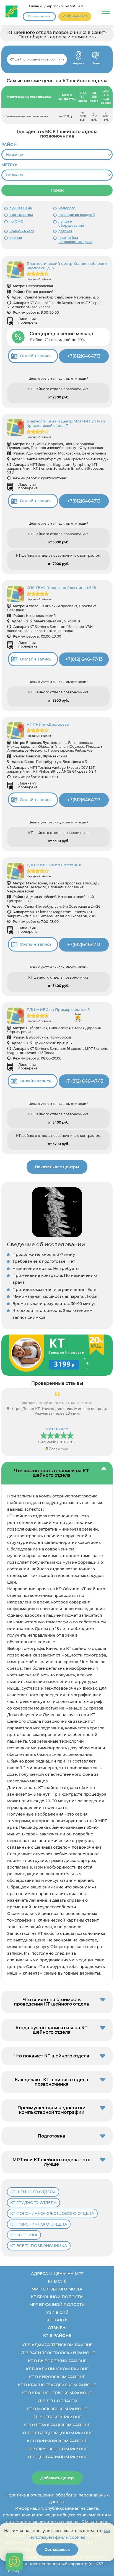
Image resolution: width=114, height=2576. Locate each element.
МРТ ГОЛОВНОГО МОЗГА (57, 2289)
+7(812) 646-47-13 (84, 659)
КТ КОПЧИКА (24, 2235)
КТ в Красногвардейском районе (57, 2385)
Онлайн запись (36, 356)
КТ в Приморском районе (57, 2441)
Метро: (9, 165)
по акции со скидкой (77, 215)
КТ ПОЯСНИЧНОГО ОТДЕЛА (39, 2224)
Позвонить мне (39, 16)
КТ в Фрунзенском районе (57, 2449)
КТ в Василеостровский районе (57, 2353)
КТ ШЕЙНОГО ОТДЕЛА (33, 2192)
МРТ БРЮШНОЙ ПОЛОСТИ (57, 2305)
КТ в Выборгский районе (57, 2361)
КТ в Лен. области (57, 2401)
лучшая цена (21, 208)
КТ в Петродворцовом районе (57, 2433)
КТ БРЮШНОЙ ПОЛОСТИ (57, 2297)
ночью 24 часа (22, 231)
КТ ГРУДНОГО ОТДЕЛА (33, 2203)
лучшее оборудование (71, 224)
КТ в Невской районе (57, 2417)
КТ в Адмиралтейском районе (57, 2345)
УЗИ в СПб (57, 2312)
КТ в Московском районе (57, 2409)
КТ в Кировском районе (57, 2377)
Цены (96, 56)
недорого (67, 208)
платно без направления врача (75, 240)
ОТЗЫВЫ (57, 2328)
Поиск (57, 190)
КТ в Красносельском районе (57, 2393)
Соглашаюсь (57, 2549)
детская (65, 231)
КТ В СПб (57, 2281)
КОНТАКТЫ (57, 2320)
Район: (9, 144)
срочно (16, 238)
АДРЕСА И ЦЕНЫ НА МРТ (57, 2274)
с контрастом (21, 215)
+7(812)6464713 (84, 356)
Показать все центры (57, 1167)
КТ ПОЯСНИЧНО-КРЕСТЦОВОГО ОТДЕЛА (52, 2213)
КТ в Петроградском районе (57, 2425)
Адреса (78, 56)
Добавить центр (57, 2478)
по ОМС (16, 221)
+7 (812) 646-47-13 (75, 16)
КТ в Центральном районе (57, 2457)
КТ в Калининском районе (57, 2369)
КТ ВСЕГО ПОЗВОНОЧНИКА (39, 2246)
